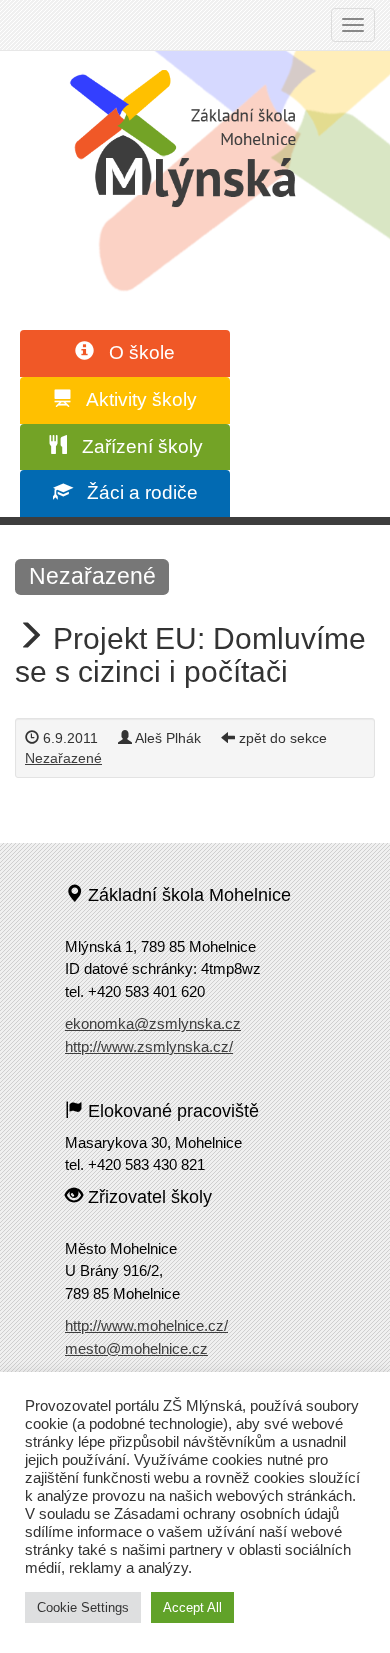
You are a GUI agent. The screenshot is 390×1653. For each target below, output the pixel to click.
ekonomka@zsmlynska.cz (153, 1023)
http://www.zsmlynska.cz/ (149, 1046)
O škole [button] (134, 352)
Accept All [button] (192, 1607)
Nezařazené (92, 575)
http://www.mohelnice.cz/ (146, 1325)
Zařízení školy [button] (135, 446)
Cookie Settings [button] (83, 1607)
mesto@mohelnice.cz (136, 1348)
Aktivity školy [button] (134, 399)
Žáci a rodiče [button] (135, 492)
